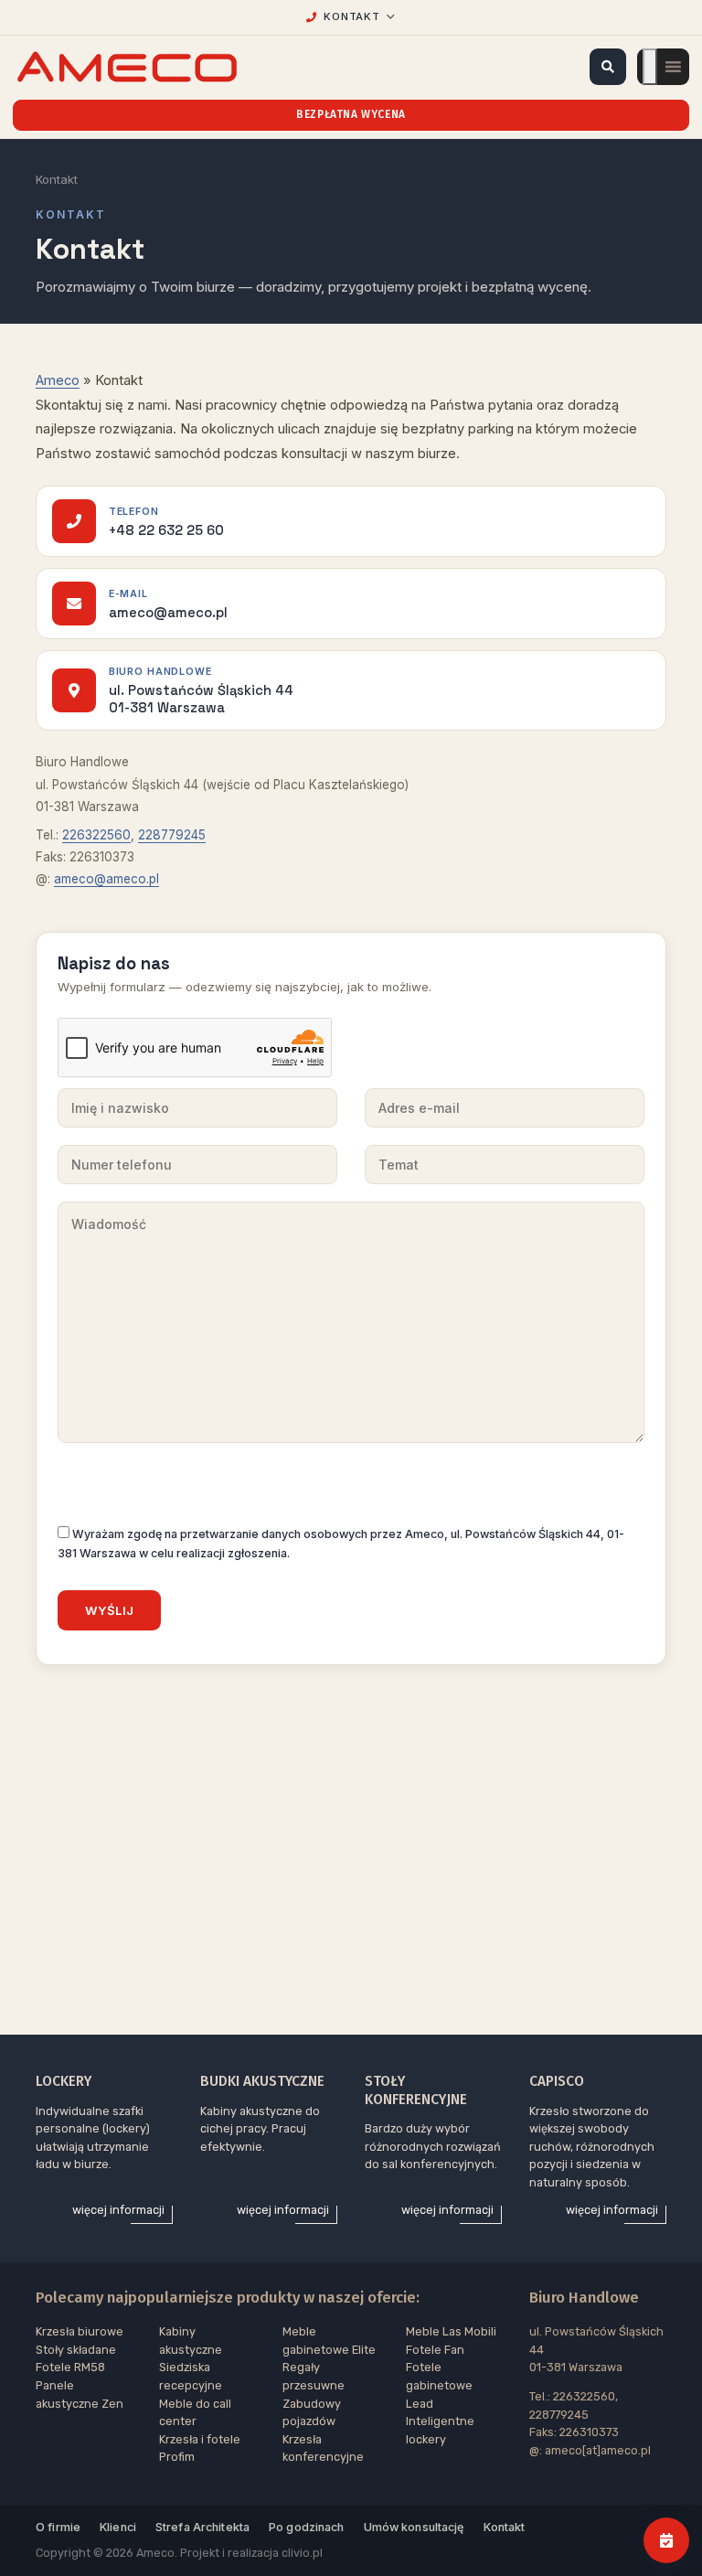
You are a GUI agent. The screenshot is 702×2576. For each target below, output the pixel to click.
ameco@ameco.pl (106, 879)
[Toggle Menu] (650, 67)
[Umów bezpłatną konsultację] (666, 2540)
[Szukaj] (608, 67)
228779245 (172, 835)
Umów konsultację (414, 2527)
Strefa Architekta (202, 2527)
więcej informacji (118, 2210)
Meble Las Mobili (451, 2331)
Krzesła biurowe (80, 2331)
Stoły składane (76, 2350)
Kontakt (505, 2527)
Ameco (58, 380)
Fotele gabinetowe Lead (439, 2385)
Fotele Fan (435, 2350)
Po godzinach (307, 2527)
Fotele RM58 (70, 2367)
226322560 (96, 835)
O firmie (58, 2527)
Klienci (118, 2527)
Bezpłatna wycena (351, 114)
